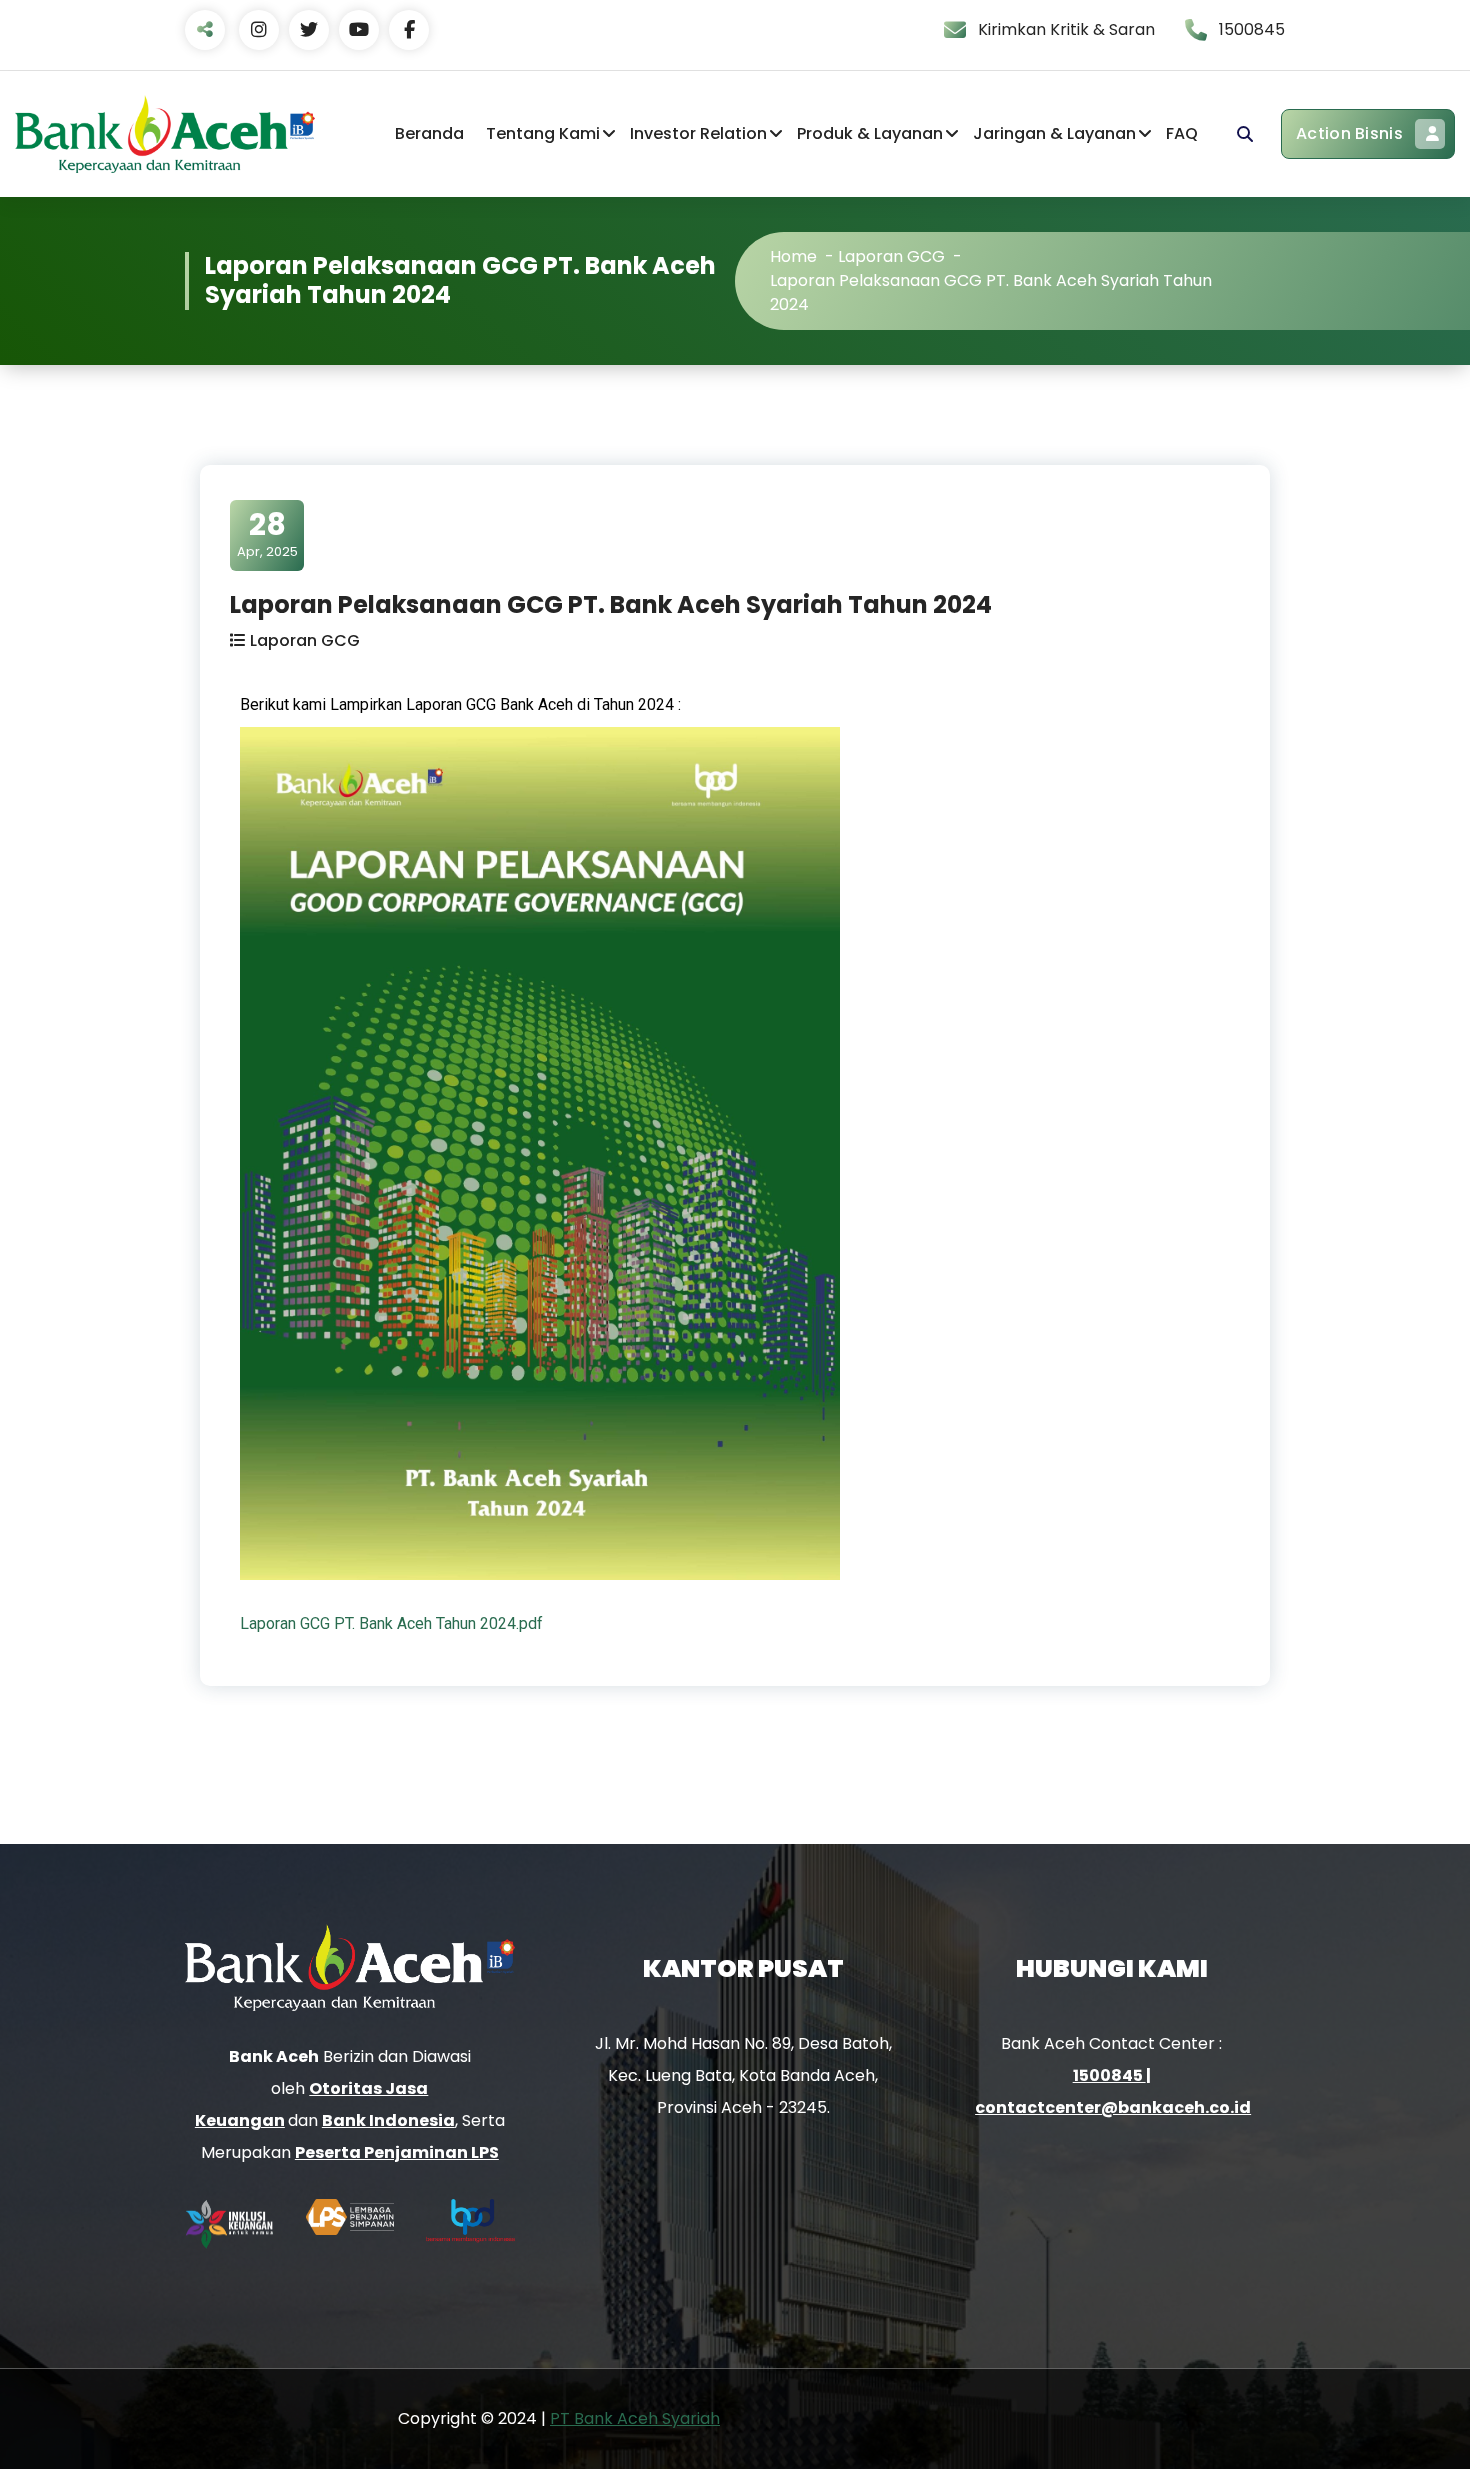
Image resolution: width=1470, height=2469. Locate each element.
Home (793, 256)
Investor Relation (698, 133)
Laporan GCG (891, 256)
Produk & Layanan (870, 133)
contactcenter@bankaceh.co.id (1113, 2107)
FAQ (1182, 133)
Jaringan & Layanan (1054, 133)
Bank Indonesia (388, 2120)
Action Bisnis (1349, 133)
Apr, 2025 (267, 534)
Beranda (429, 133)
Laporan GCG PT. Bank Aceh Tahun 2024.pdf (391, 1623)
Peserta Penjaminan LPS (397, 2152)
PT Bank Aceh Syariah (635, 2418)
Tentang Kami (543, 133)
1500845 (1109, 2075)
